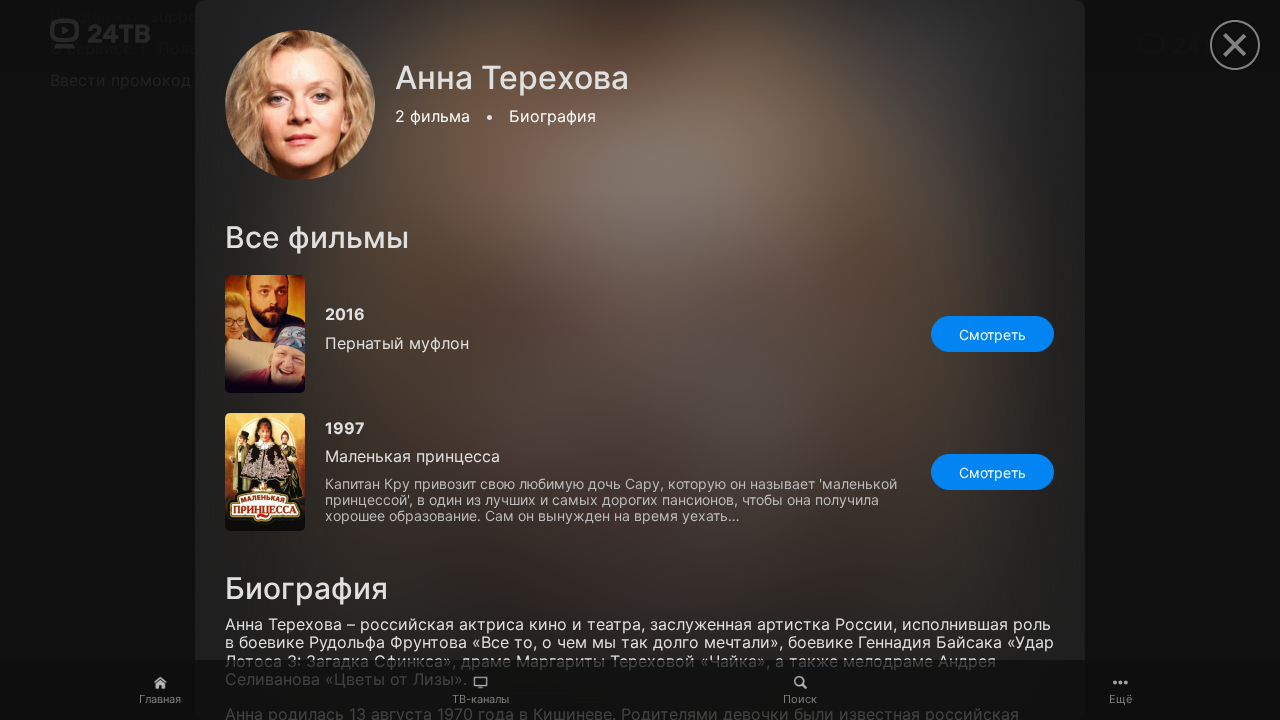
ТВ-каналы (480, 699)
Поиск (800, 699)
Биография (552, 116)
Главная (160, 699)
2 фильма (432, 116)
